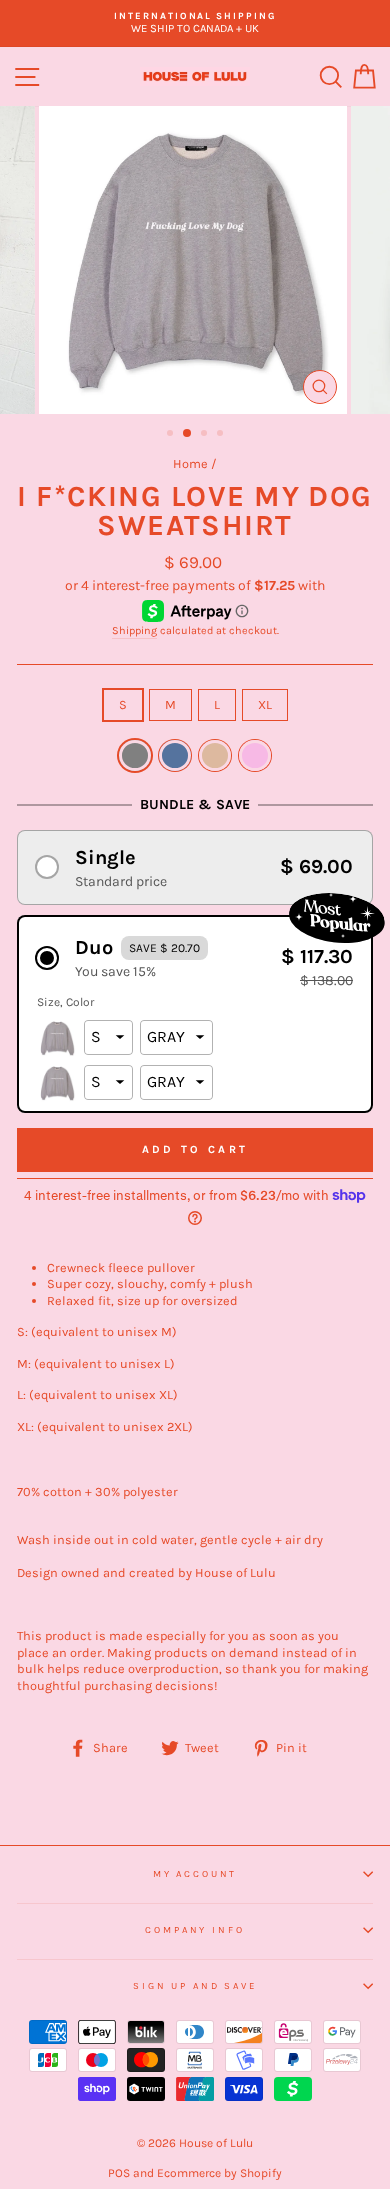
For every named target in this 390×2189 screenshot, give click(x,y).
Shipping (134, 630)
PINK (255, 755)
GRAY (135, 755)
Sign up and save (195, 1985)
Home (190, 463)
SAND (215, 755)
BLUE (175, 755)
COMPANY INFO (194, 1929)
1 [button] (172, 435)
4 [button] (222, 435)
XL (265, 704)
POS (119, 2173)
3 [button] (206, 435)
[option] (195, 23)
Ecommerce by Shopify (219, 2173)
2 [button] (188, 434)
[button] (195, 867)
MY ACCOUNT (195, 1873)
